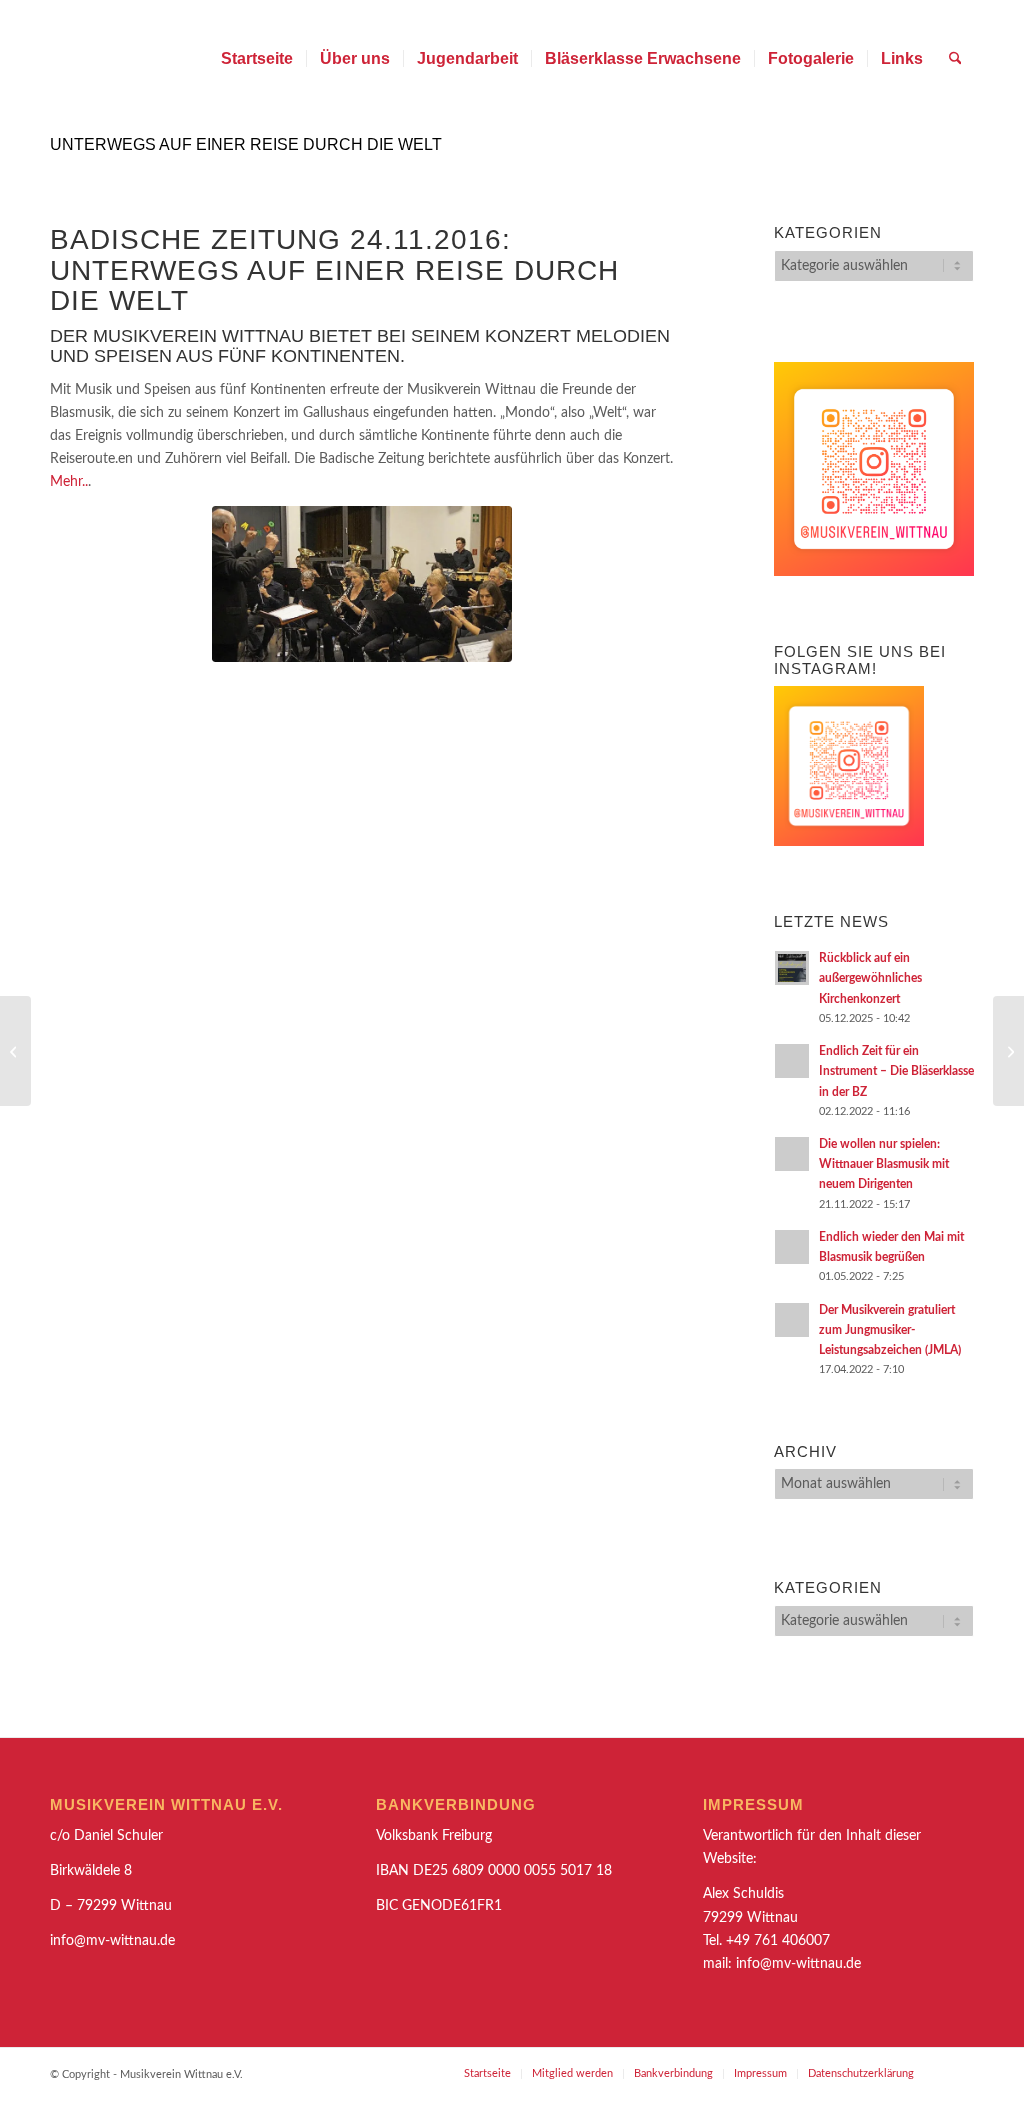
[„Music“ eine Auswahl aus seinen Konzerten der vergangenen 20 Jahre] (15, 1051)
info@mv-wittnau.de (798, 1964)
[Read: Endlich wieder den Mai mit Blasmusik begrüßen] (792, 1247)
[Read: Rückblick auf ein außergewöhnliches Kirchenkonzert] (792, 968)
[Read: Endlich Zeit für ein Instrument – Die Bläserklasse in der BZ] (792, 1061)
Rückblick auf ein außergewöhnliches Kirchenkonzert (870, 978)
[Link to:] (1008, 1051)
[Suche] (955, 59)
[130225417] (362, 584)
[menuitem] (257, 59)
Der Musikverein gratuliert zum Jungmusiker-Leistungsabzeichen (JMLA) (890, 1330)
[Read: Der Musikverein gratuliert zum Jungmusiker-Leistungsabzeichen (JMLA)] (792, 1320)
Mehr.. (69, 482)
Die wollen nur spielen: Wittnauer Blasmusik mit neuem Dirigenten (884, 1164)
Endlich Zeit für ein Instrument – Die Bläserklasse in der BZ (896, 1071)
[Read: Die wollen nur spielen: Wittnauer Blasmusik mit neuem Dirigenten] (792, 1154)
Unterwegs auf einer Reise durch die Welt (246, 144)
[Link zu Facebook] (959, 2073)
